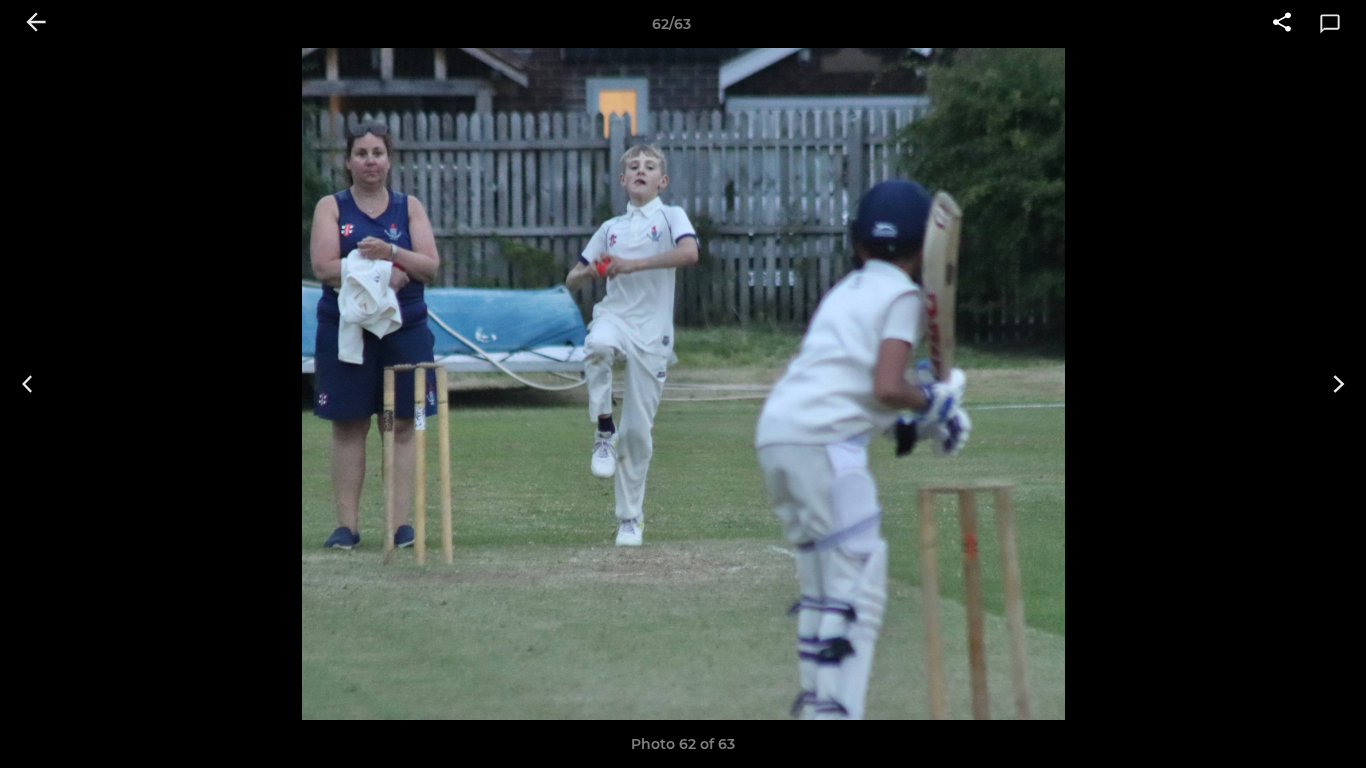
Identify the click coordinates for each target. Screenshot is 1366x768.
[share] (1282, 24)
